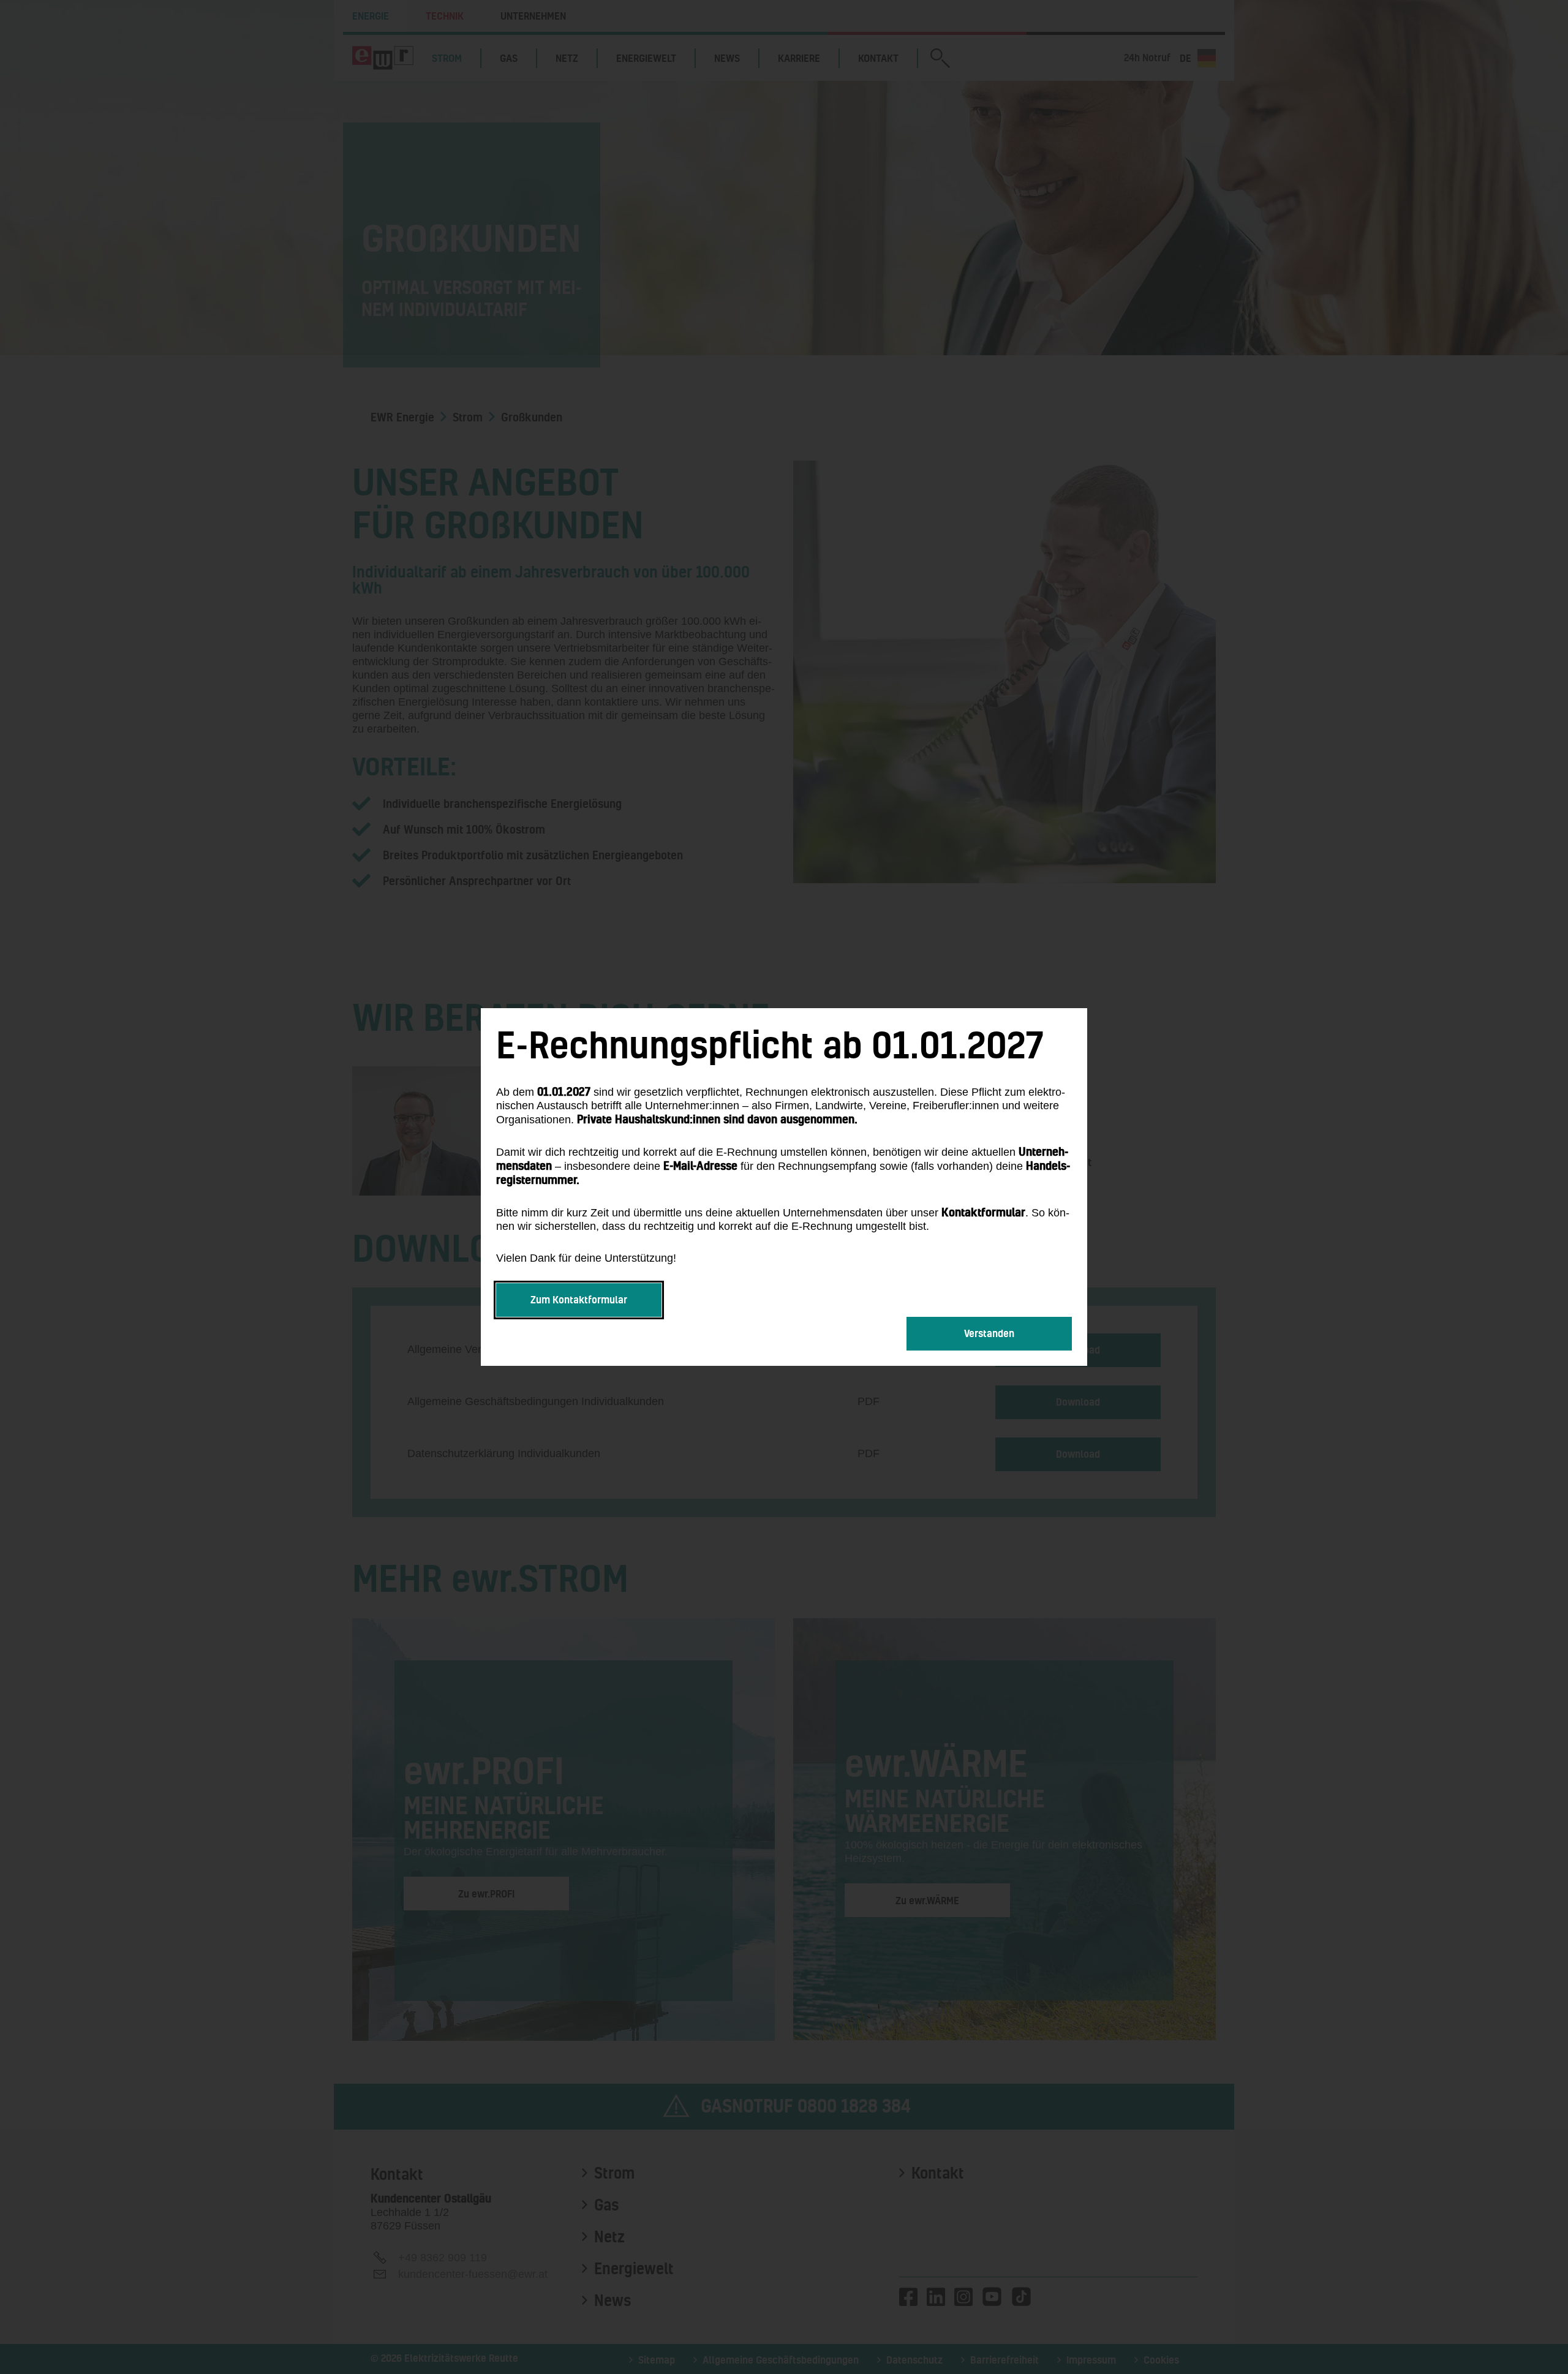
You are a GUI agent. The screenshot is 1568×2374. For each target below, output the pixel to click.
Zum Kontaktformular (579, 1299)
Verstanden (989, 1333)
